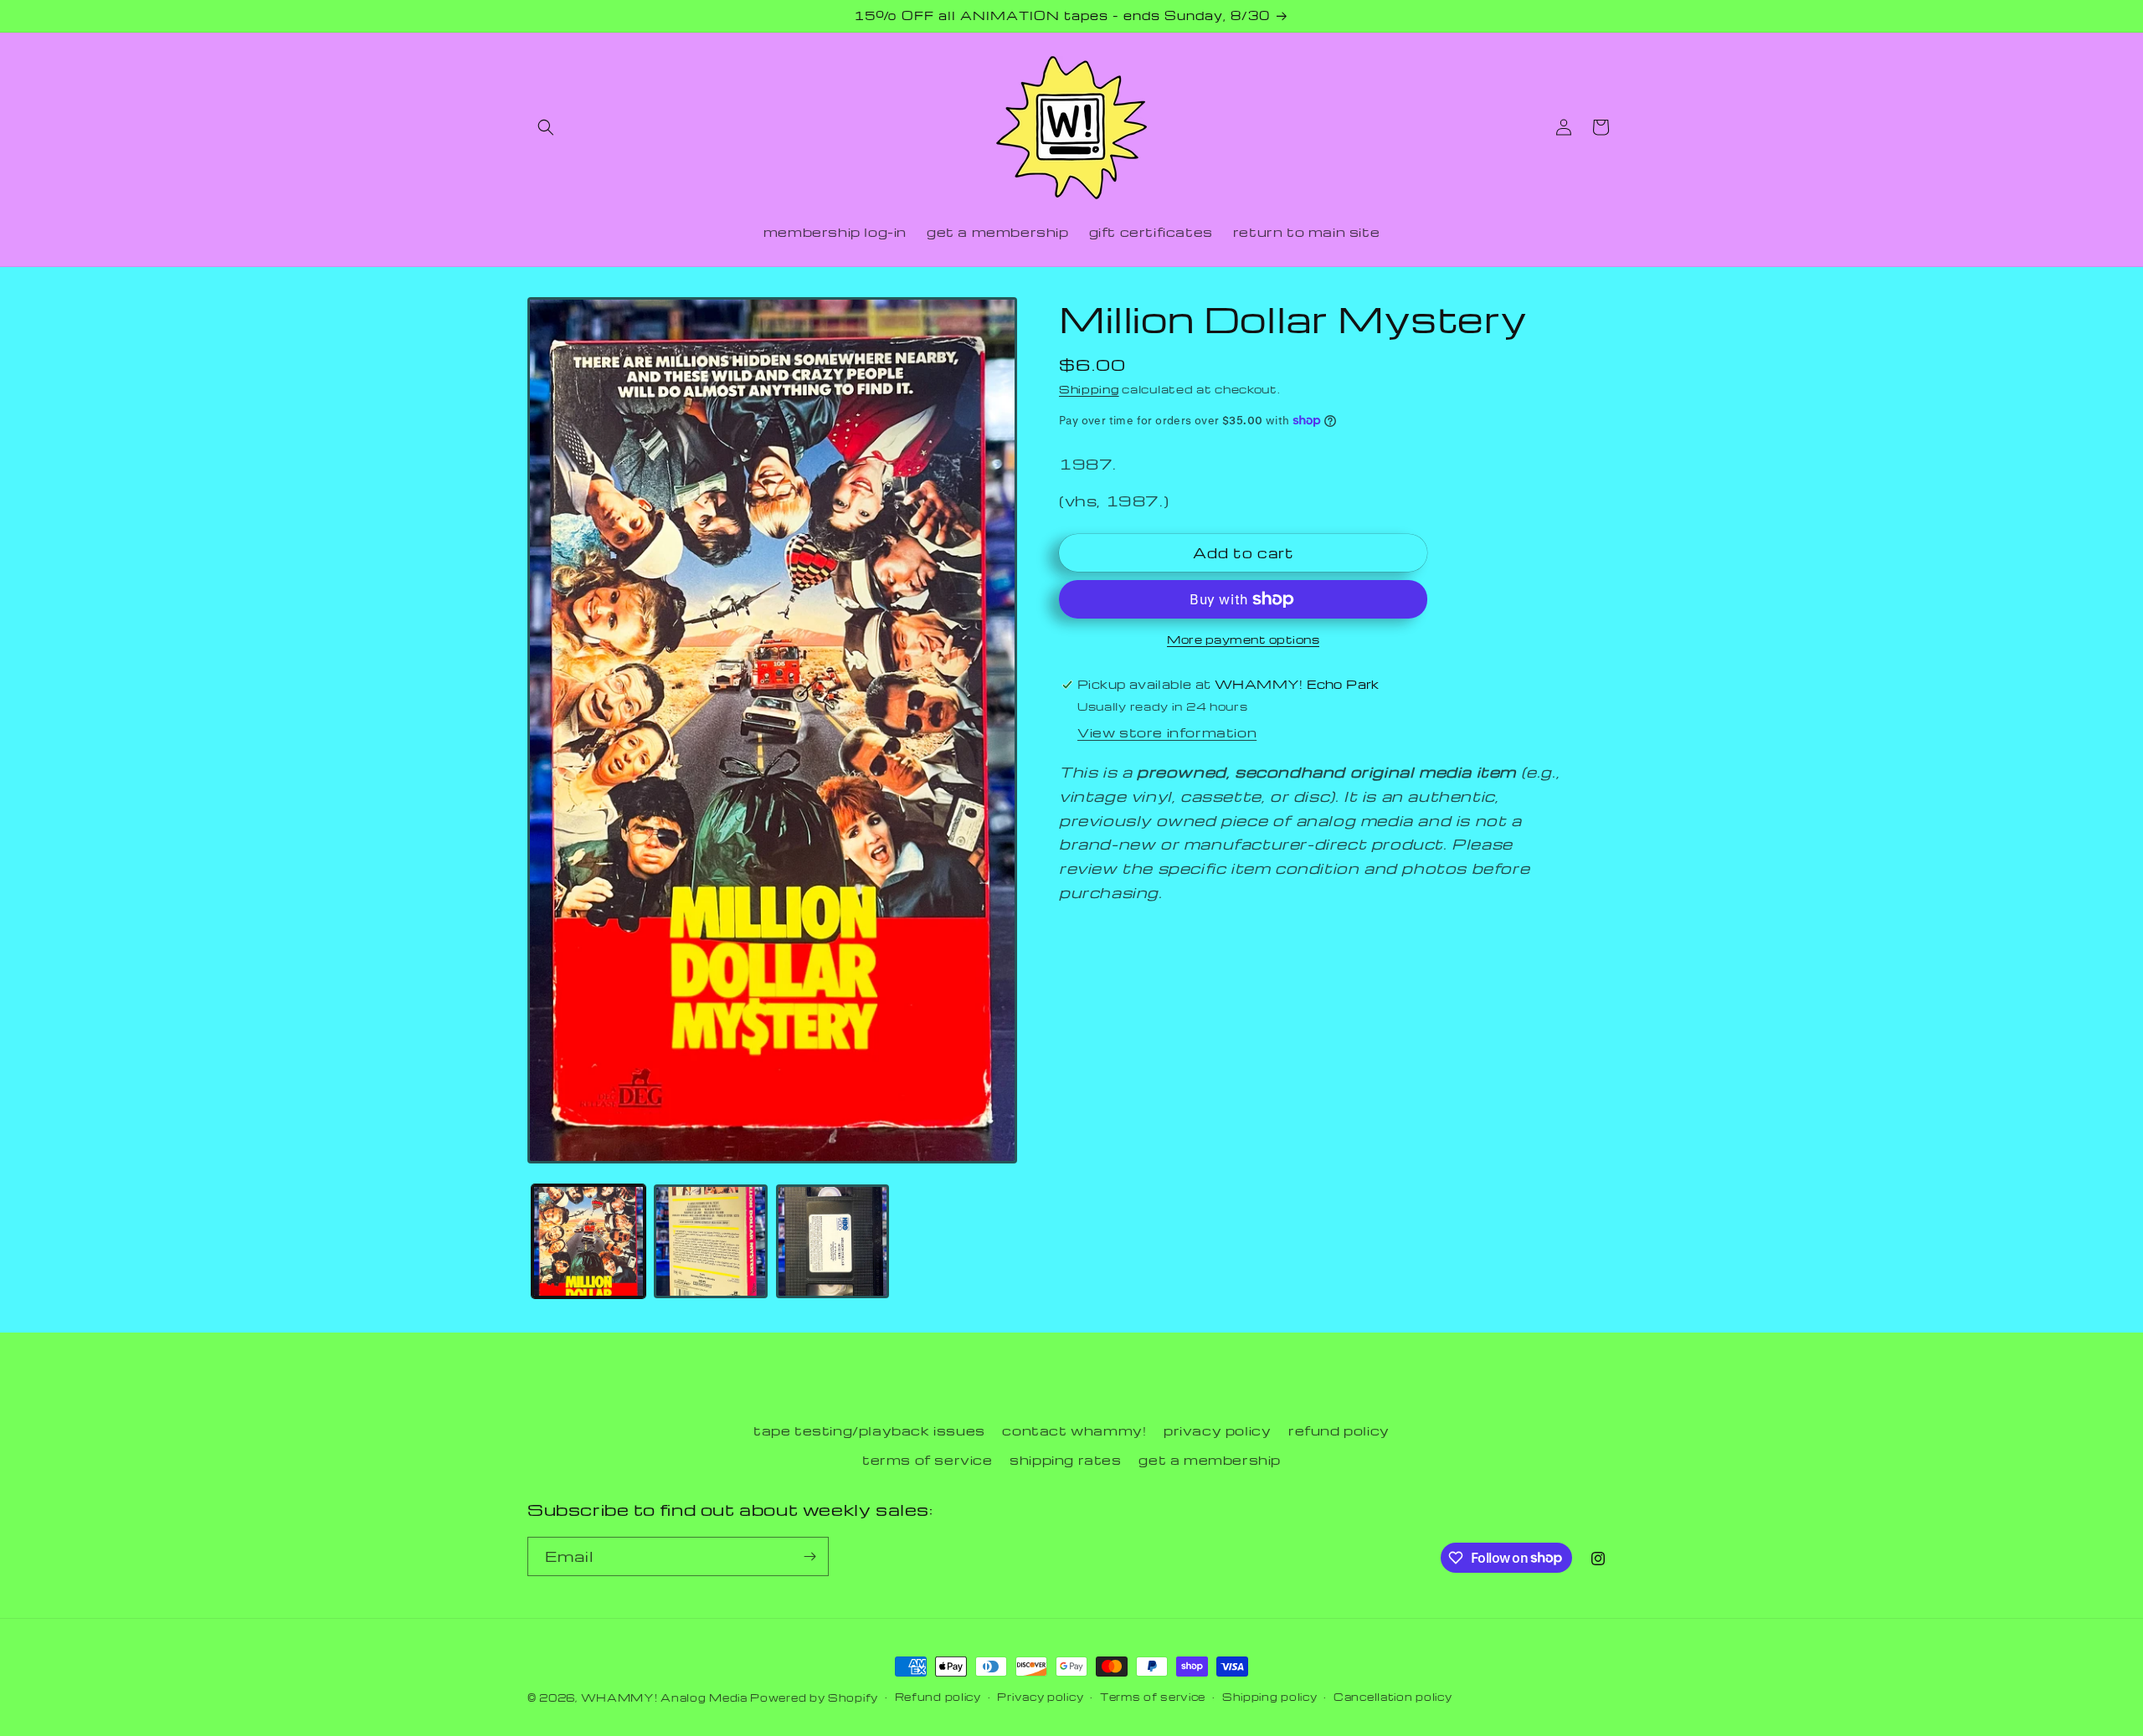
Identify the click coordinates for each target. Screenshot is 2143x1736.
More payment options (1243, 639)
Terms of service (1153, 1697)
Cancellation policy (1393, 1697)
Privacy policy (1040, 1697)
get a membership (1210, 1460)
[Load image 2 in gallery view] (711, 1241)
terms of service (928, 1460)
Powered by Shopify (814, 1697)
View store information (1167, 732)
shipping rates (1065, 1460)
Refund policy (938, 1697)
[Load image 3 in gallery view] (833, 1241)
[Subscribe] (809, 1556)
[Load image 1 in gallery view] (588, 1241)
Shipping (1089, 389)
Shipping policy (1270, 1697)
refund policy (1339, 1430)
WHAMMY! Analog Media (664, 1697)
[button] (546, 127)
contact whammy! (1074, 1430)
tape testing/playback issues (869, 1430)
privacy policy (1217, 1430)
